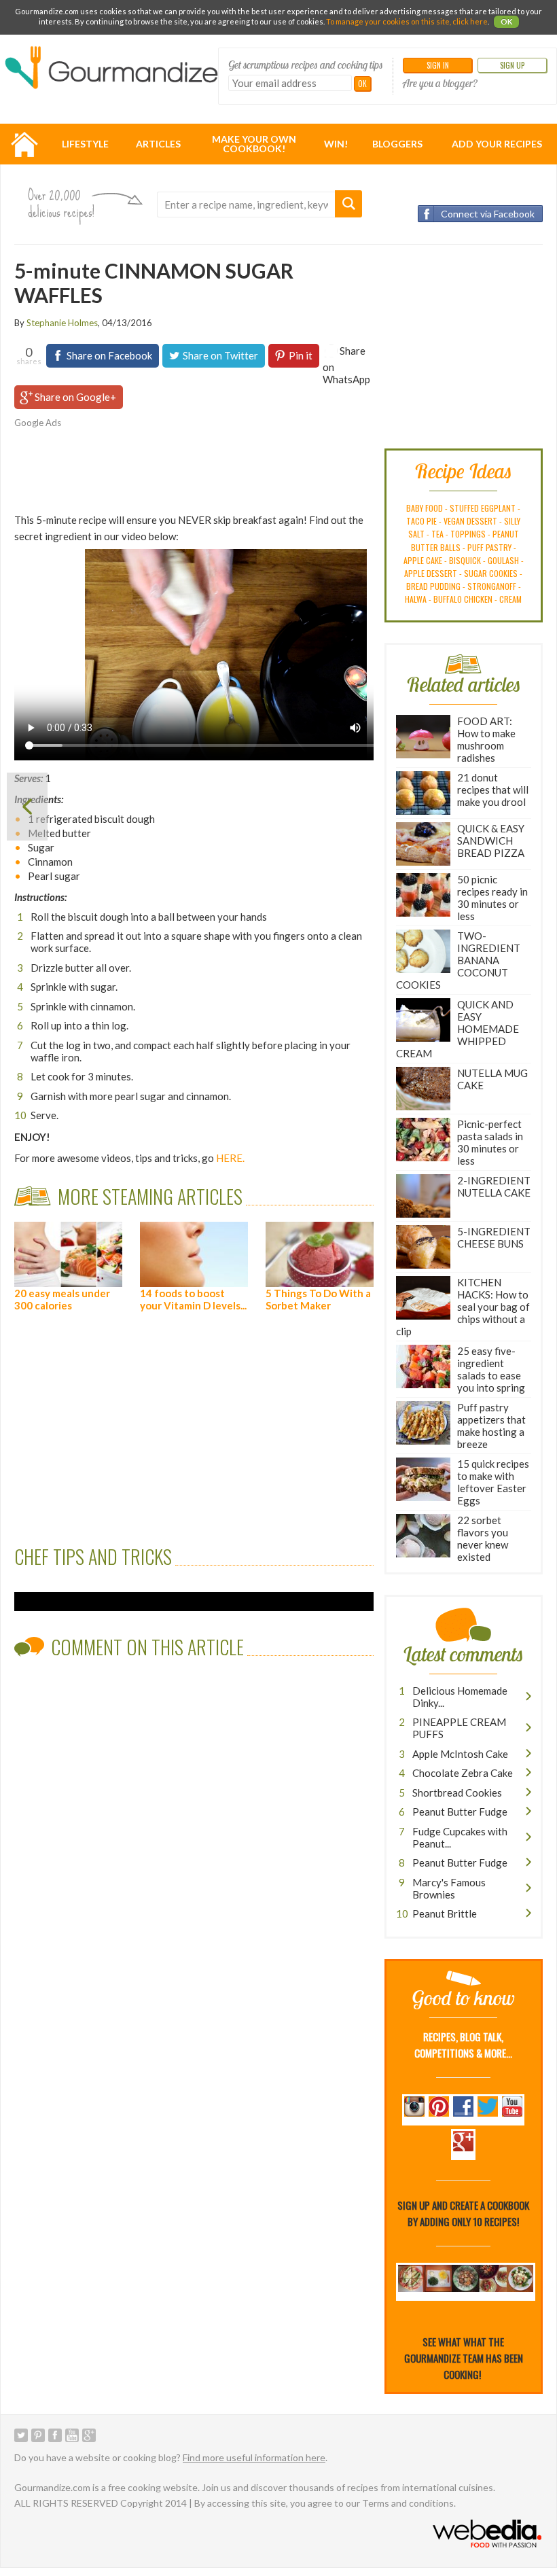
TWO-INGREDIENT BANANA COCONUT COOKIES (458, 960)
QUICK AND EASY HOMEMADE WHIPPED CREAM (457, 1029)
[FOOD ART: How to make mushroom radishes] (27, 807)
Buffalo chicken (463, 599)
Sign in (438, 65)
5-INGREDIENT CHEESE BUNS (494, 1237)
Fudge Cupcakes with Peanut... (460, 1837)
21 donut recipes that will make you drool (493, 790)
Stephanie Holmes (62, 323)
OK (506, 21)
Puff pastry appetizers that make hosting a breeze (491, 1426)
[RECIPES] (24, 144)
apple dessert (431, 573)
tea (437, 534)
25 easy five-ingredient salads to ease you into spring (491, 1369)
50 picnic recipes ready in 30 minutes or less (492, 898)
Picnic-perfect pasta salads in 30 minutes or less (490, 1142)
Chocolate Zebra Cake (463, 1773)
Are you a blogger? (440, 83)
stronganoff (492, 586)
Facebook (55, 2435)
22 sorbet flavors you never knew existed (483, 1538)
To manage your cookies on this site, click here (407, 21)
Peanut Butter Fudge (460, 1812)
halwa (416, 599)
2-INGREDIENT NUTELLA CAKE (494, 1186)
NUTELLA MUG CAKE (492, 1079)
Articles (158, 144)
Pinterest (38, 2435)
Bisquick (465, 560)
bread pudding (433, 586)
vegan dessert (470, 521)
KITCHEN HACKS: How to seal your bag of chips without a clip (463, 1307)
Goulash (503, 560)
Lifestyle (85, 144)
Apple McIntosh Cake (460, 1754)
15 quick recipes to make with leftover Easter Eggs (493, 1482)
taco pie (421, 521)
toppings (468, 534)
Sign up (512, 65)
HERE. (230, 1158)
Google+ (89, 2435)
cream (510, 599)
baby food (425, 508)
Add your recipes (497, 144)
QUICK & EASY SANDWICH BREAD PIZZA (491, 841)
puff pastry (489, 547)
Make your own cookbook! (254, 144)
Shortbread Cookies (457, 1793)
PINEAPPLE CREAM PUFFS (459, 1728)
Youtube (72, 2435)
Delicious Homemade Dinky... (460, 1697)
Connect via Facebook (488, 214)
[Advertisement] (218, 467)
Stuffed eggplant (483, 508)
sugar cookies (491, 573)
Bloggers (397, 144)
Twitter (21, 2435)
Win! (336, 144)
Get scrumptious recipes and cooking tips (306, 65)
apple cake (423, 560)
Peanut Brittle (445, 1913)
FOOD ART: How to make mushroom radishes (486, 739)
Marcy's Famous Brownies (449, 1888)
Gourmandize (111, 75)
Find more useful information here (254, 2457)
